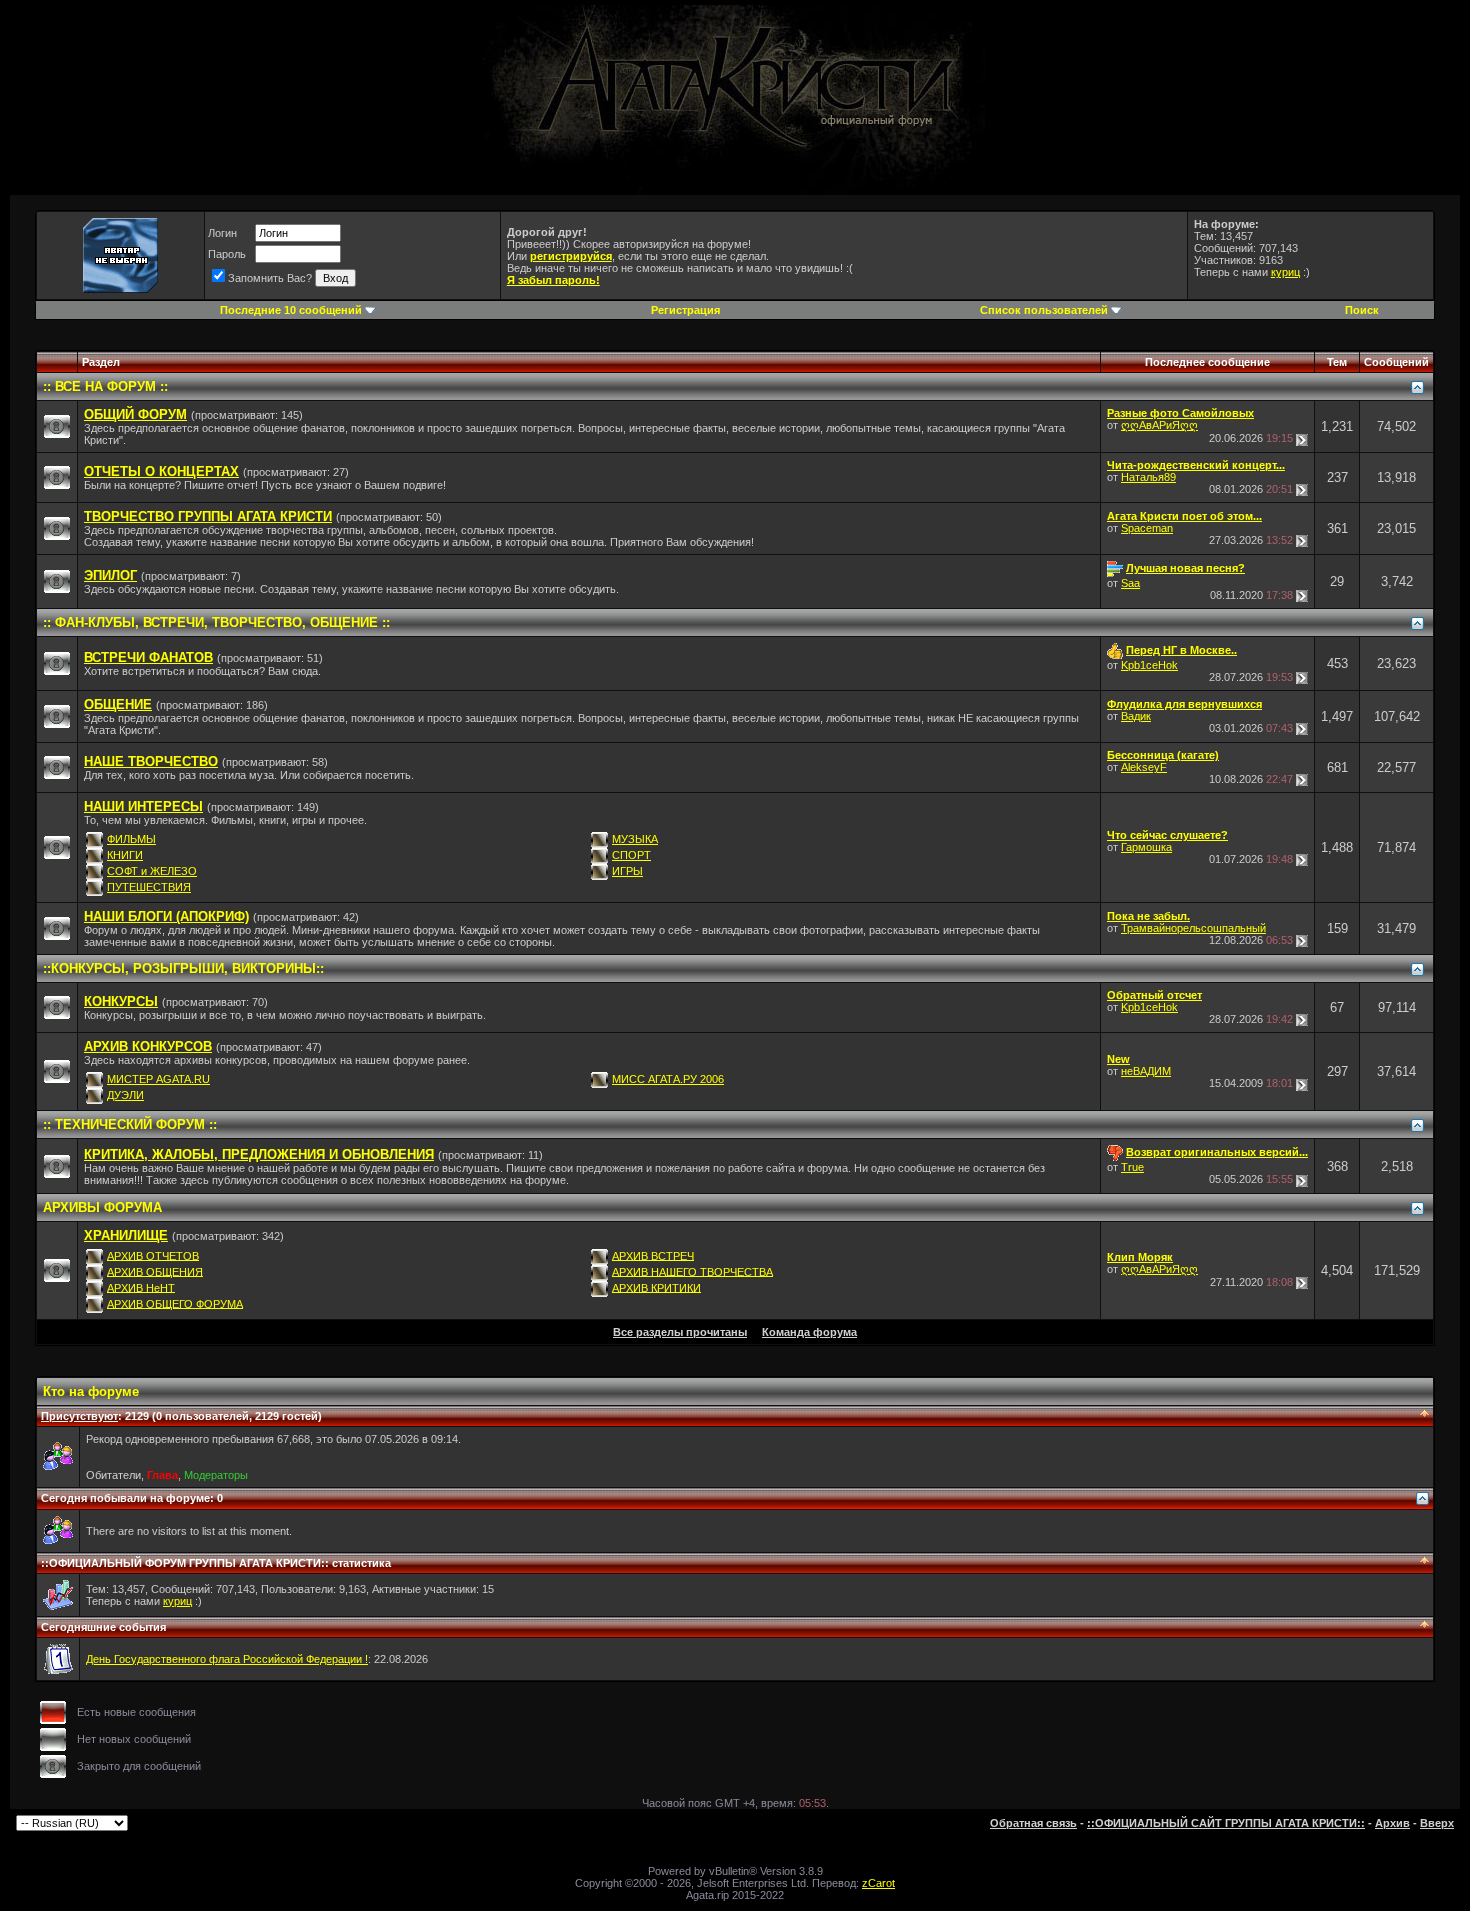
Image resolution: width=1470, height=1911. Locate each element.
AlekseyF (1144, 767)
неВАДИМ (1146, 1071)
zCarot (878, 1883)
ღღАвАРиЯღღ (1159, 425)
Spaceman (1147, 528)
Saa (1130, 583)
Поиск (1362, 310)
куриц (1285, 272)
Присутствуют (79, 1416)
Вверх (1437, 1823)
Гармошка (1146, 847)
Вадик (1136, 716)
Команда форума (809, 1332)
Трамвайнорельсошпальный (1193, 928)
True (1132, 1167)
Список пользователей (1044, 310)
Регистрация (685, 310)
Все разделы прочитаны (680, 1332)
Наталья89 (1148, 477)
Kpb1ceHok (1149, 665)
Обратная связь (1033, 1823)
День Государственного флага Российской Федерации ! (227, 1659)
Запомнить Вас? (270, 278)
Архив (1392, 1823)
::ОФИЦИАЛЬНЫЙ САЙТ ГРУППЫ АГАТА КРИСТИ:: (1226, 1823)
